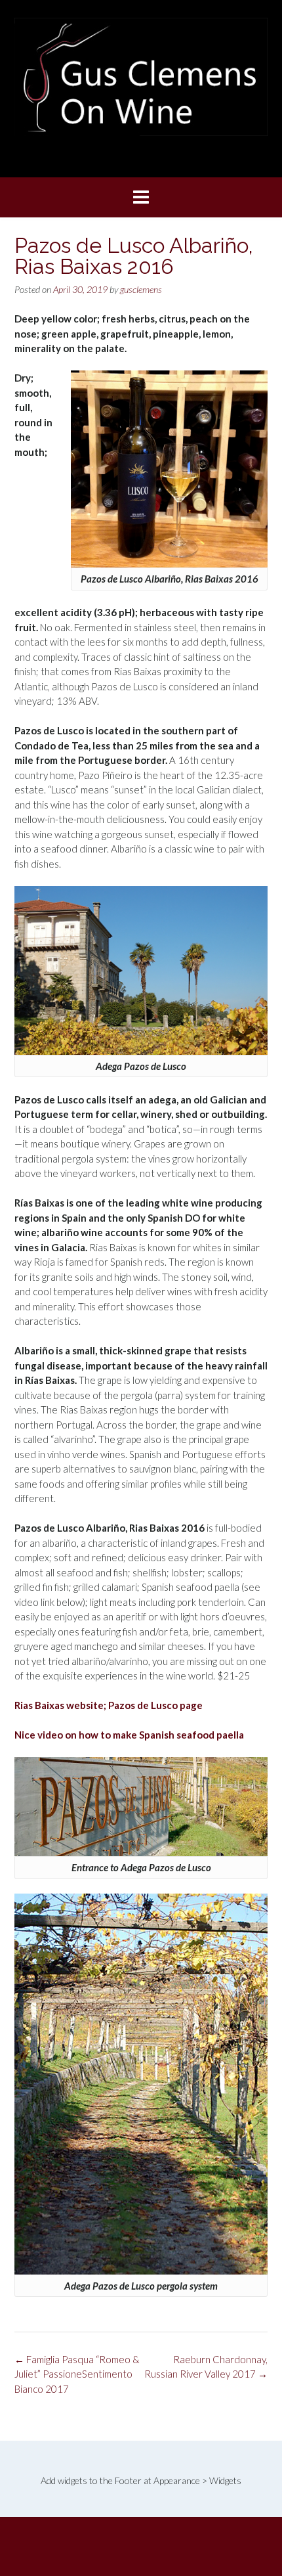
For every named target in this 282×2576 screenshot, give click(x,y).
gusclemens (141, 289)
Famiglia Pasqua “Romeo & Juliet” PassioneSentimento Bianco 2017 (77, 2374)
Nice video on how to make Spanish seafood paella (129, 1735)
